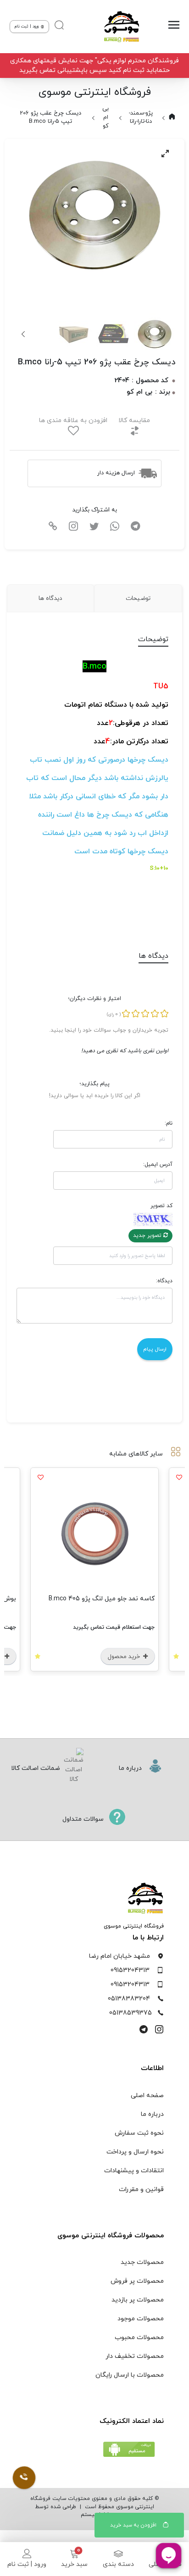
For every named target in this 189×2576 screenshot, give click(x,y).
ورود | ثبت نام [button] (27, 26)
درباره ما (152, 2114)
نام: (169, 1123)
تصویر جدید (148, 1236)
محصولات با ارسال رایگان (130, 2375)
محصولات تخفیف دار (135, 2356)
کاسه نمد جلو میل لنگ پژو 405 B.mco (102, 1599)
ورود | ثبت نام (27, 2564)
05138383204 (129, 1999)
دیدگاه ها (50, 598)
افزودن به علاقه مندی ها (73, 420)
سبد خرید (74, 2564)
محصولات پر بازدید (138, 2300)
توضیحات (138, 598)
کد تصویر (161, 1206)
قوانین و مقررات (141, 2189)
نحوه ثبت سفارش (139, 2133)
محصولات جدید (142, 2262)
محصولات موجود (141, 2319)
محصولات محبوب (139, 2337)
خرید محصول (125, 1657)
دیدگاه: (164, 1281)
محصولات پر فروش (137, 2281)
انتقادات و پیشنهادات (134, 2171)
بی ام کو (106, 117)
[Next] (24, 334)
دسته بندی (118, 2564)
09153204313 (130, 1970)
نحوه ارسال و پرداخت (135, 2152)
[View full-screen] (165, 154)
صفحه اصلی (147, 2095)
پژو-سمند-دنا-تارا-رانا (141, 118)
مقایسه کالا (134, 420)
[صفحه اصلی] (119, 27)
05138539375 (131, 2013)
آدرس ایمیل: (158, 1164)
